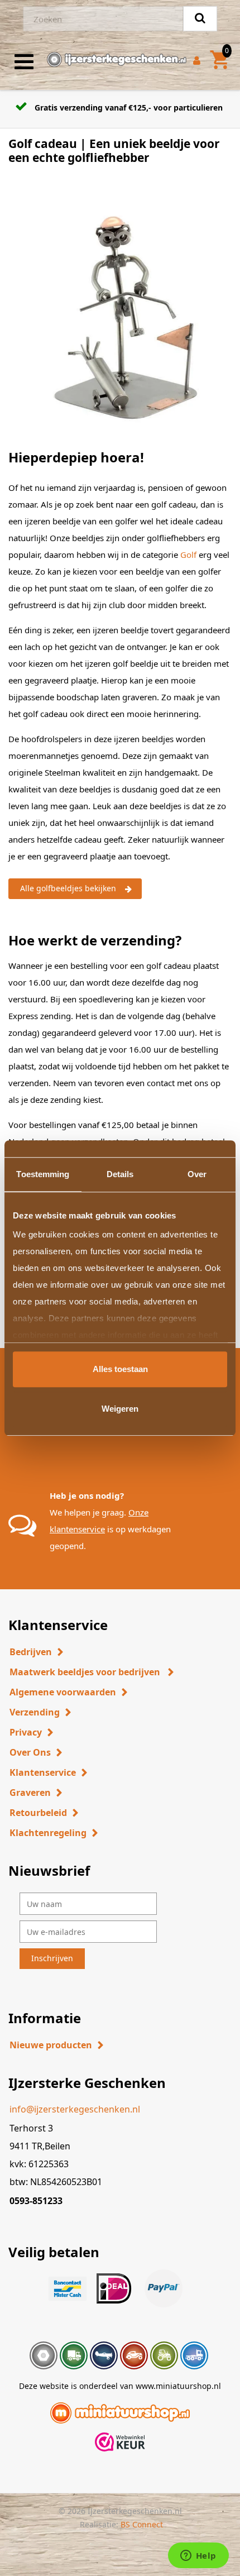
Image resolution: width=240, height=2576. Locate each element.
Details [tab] (120, 1174)
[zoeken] (200, 19)
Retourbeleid (38, 1813)
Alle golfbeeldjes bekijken (68, 888)
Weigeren (120, 1409)
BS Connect (142, 2524)
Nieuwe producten (51, 2045)
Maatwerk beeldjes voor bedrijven (86, 1672)
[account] (199, 62)
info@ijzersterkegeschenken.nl (75, 2109)
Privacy (26, 1732)
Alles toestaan (120, 1369)
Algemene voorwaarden (63, 1692)
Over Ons (30, 1752)
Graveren (30, 1793)
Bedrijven (31, 1652)
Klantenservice (43, 1772)
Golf (189, 555)
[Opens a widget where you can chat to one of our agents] (198, 2556)
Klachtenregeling (48, 1833)
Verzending (35, 1712)
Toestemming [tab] (43, 1174)
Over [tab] (197, 1174)
